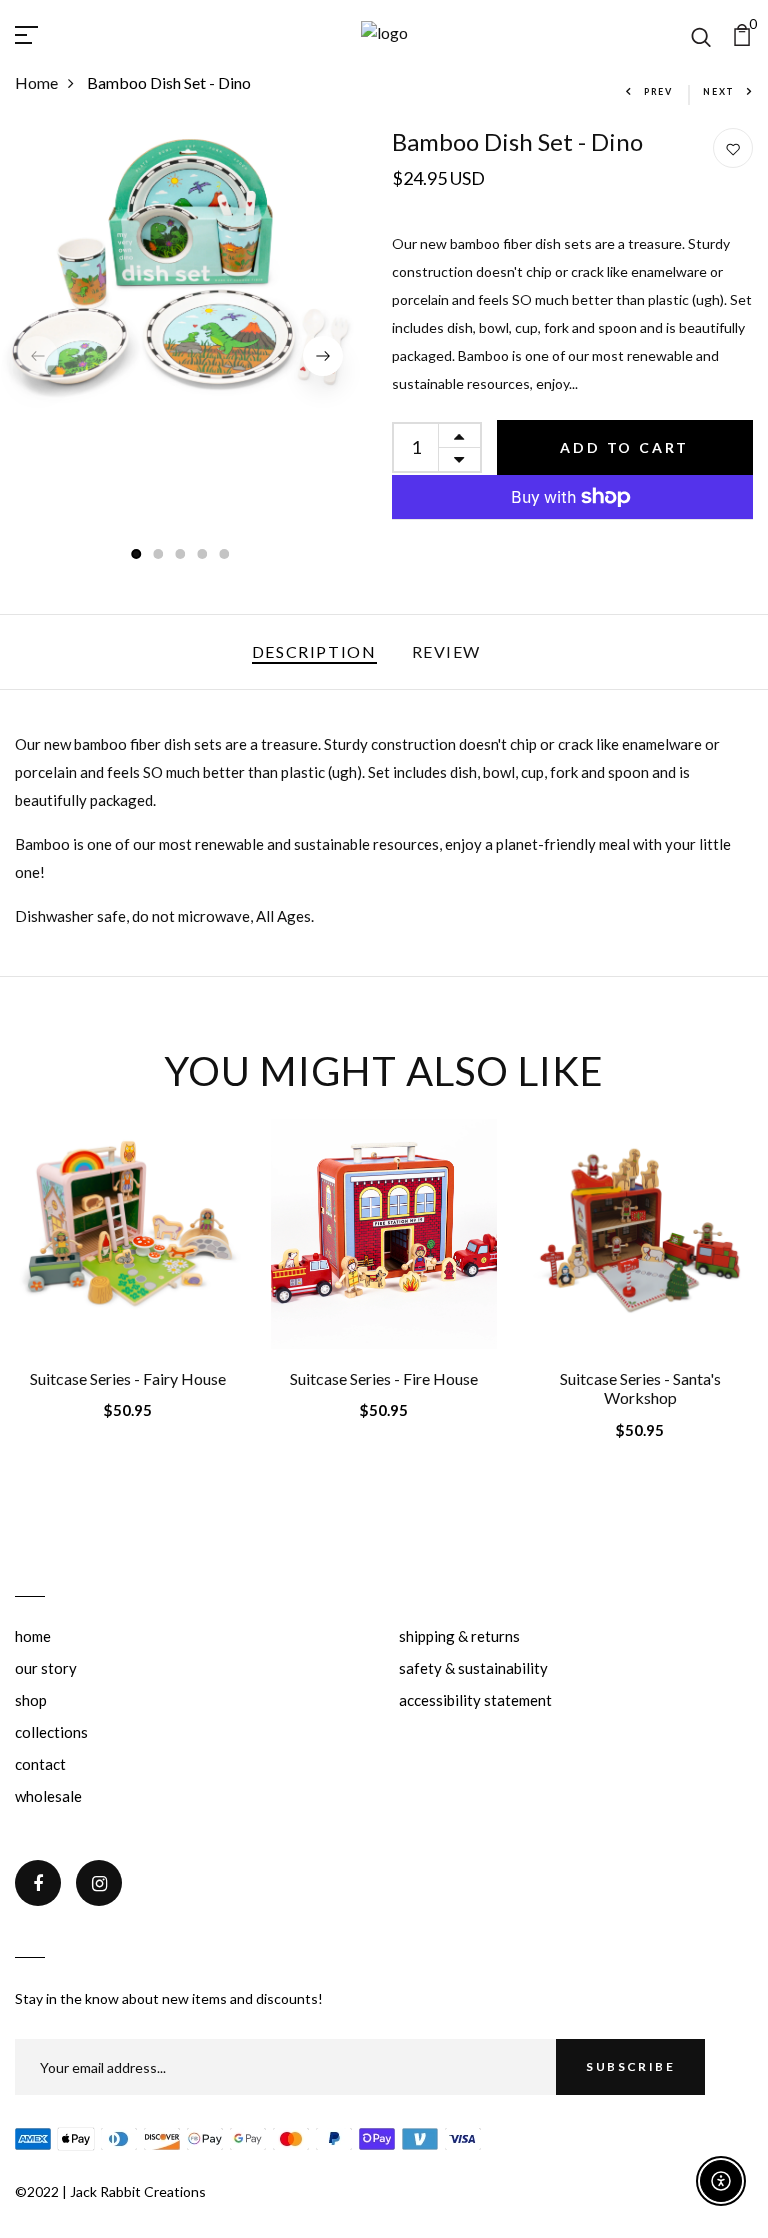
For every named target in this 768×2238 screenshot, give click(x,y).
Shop (31, 1700)
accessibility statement (475, 1700)
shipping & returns (459, 1636)
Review (447, 651)
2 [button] (159, 555)
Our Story (46, 1668)
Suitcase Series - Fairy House (128, 1378)
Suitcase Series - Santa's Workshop (640, 1388)
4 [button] (203, 555)
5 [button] (225, 555)
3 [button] (181, 555)
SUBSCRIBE (630, 2066)
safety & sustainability (473, 1668)
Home (36, 82)
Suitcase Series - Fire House (384, 1378)
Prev (658, 91)
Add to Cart (624, 447)
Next (719, 91)
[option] (181, 267)
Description (314, 651)
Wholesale (48, 1796)
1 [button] (137, 555)
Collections (51, 1732)
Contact (40, 1764)
